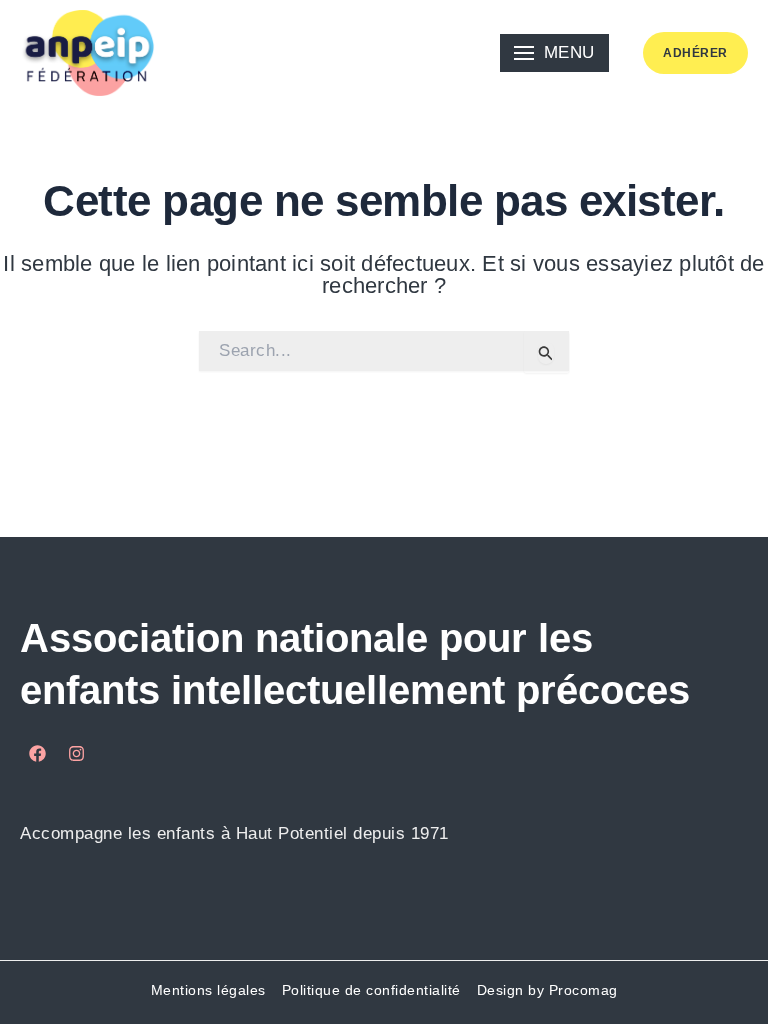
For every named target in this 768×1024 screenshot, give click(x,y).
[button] (554, 53)
